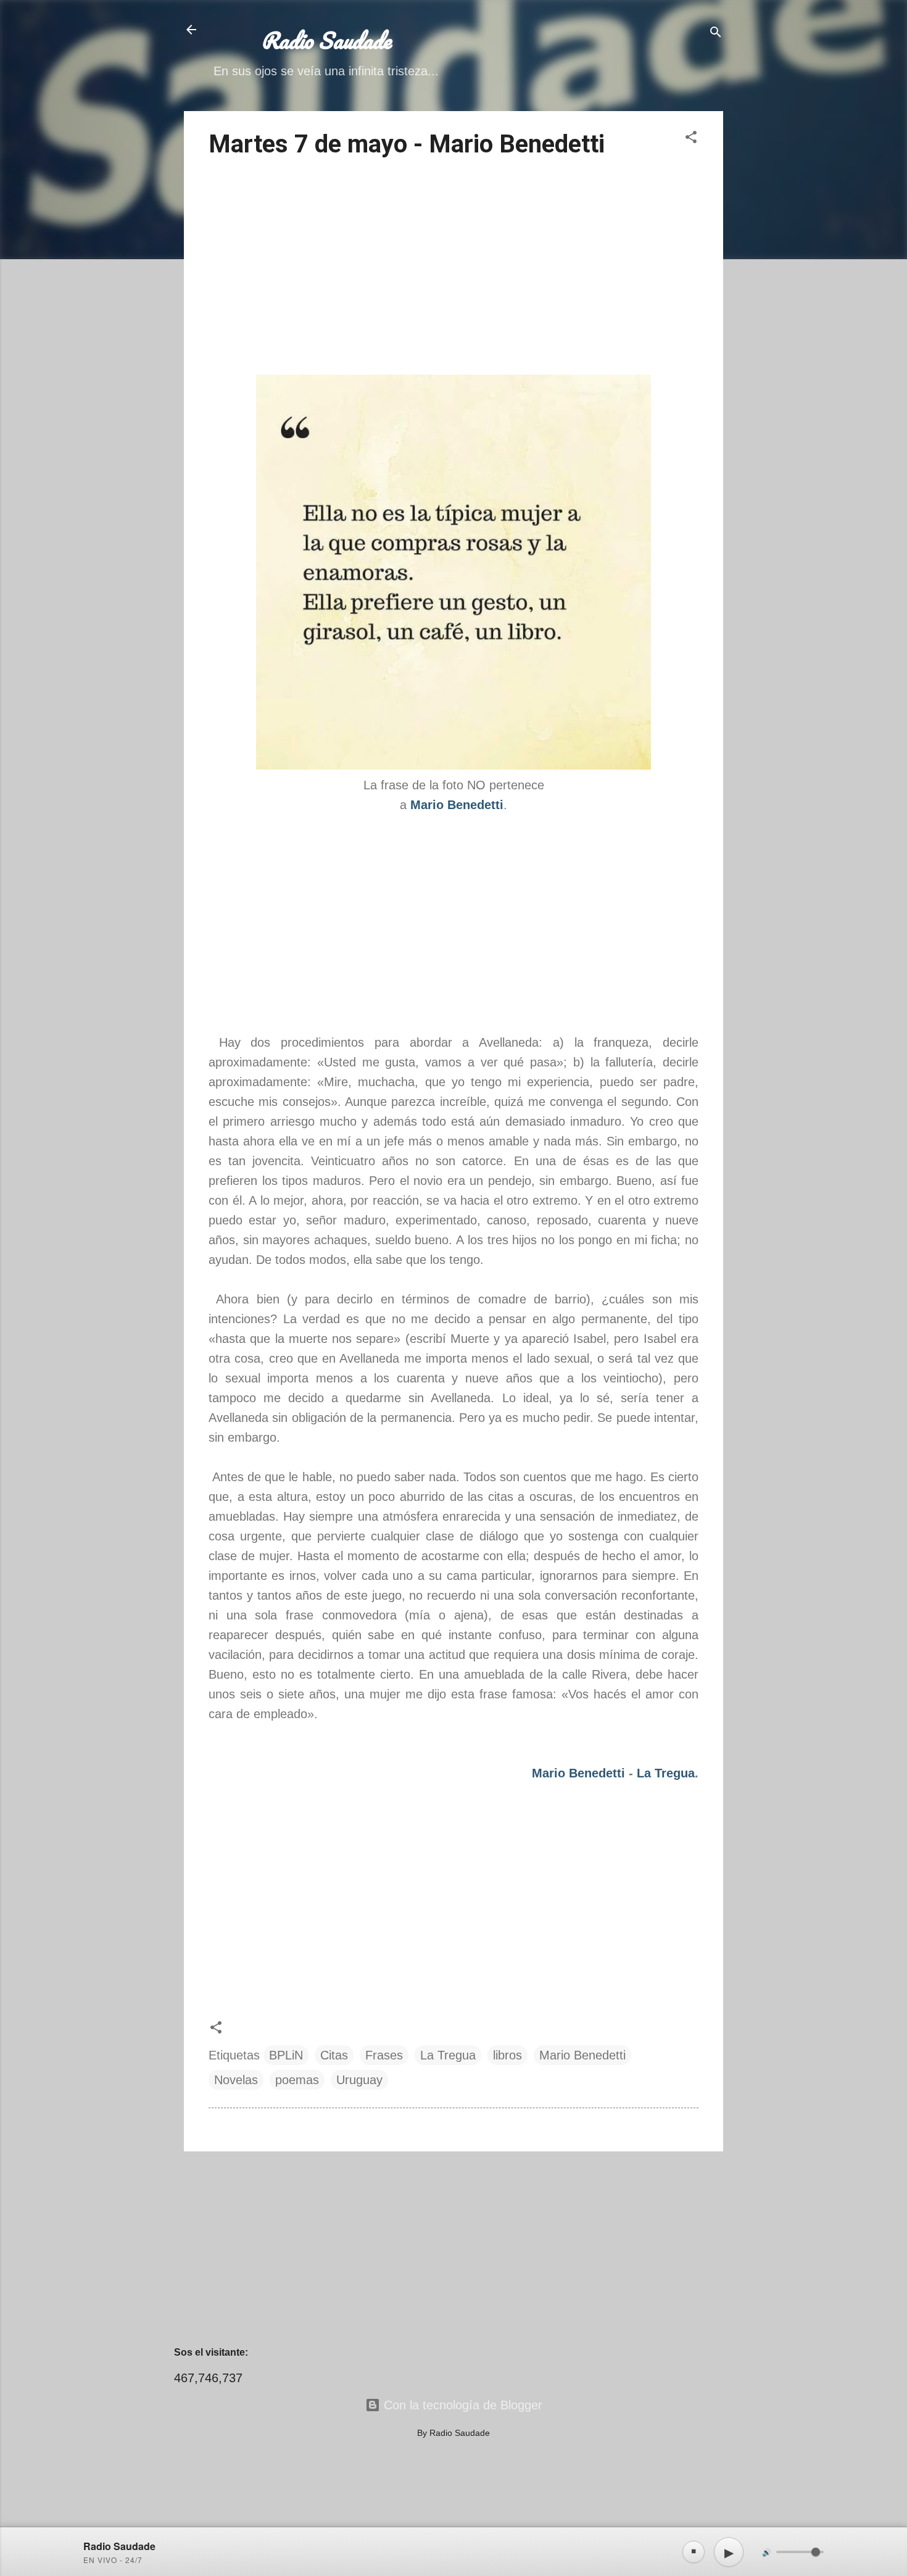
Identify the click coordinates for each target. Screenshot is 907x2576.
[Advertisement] (453, 268)
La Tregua (666, 1773)
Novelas (236, 2080)
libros (507, 2055)
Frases (384, 2055)
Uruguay (359, 2080)
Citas (334, 2055)
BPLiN (286, 2055)
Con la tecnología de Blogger (461, 2405)
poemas (297, 2080)
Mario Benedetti (578, 1773)
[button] (691, 139)
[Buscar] (716, 34)
